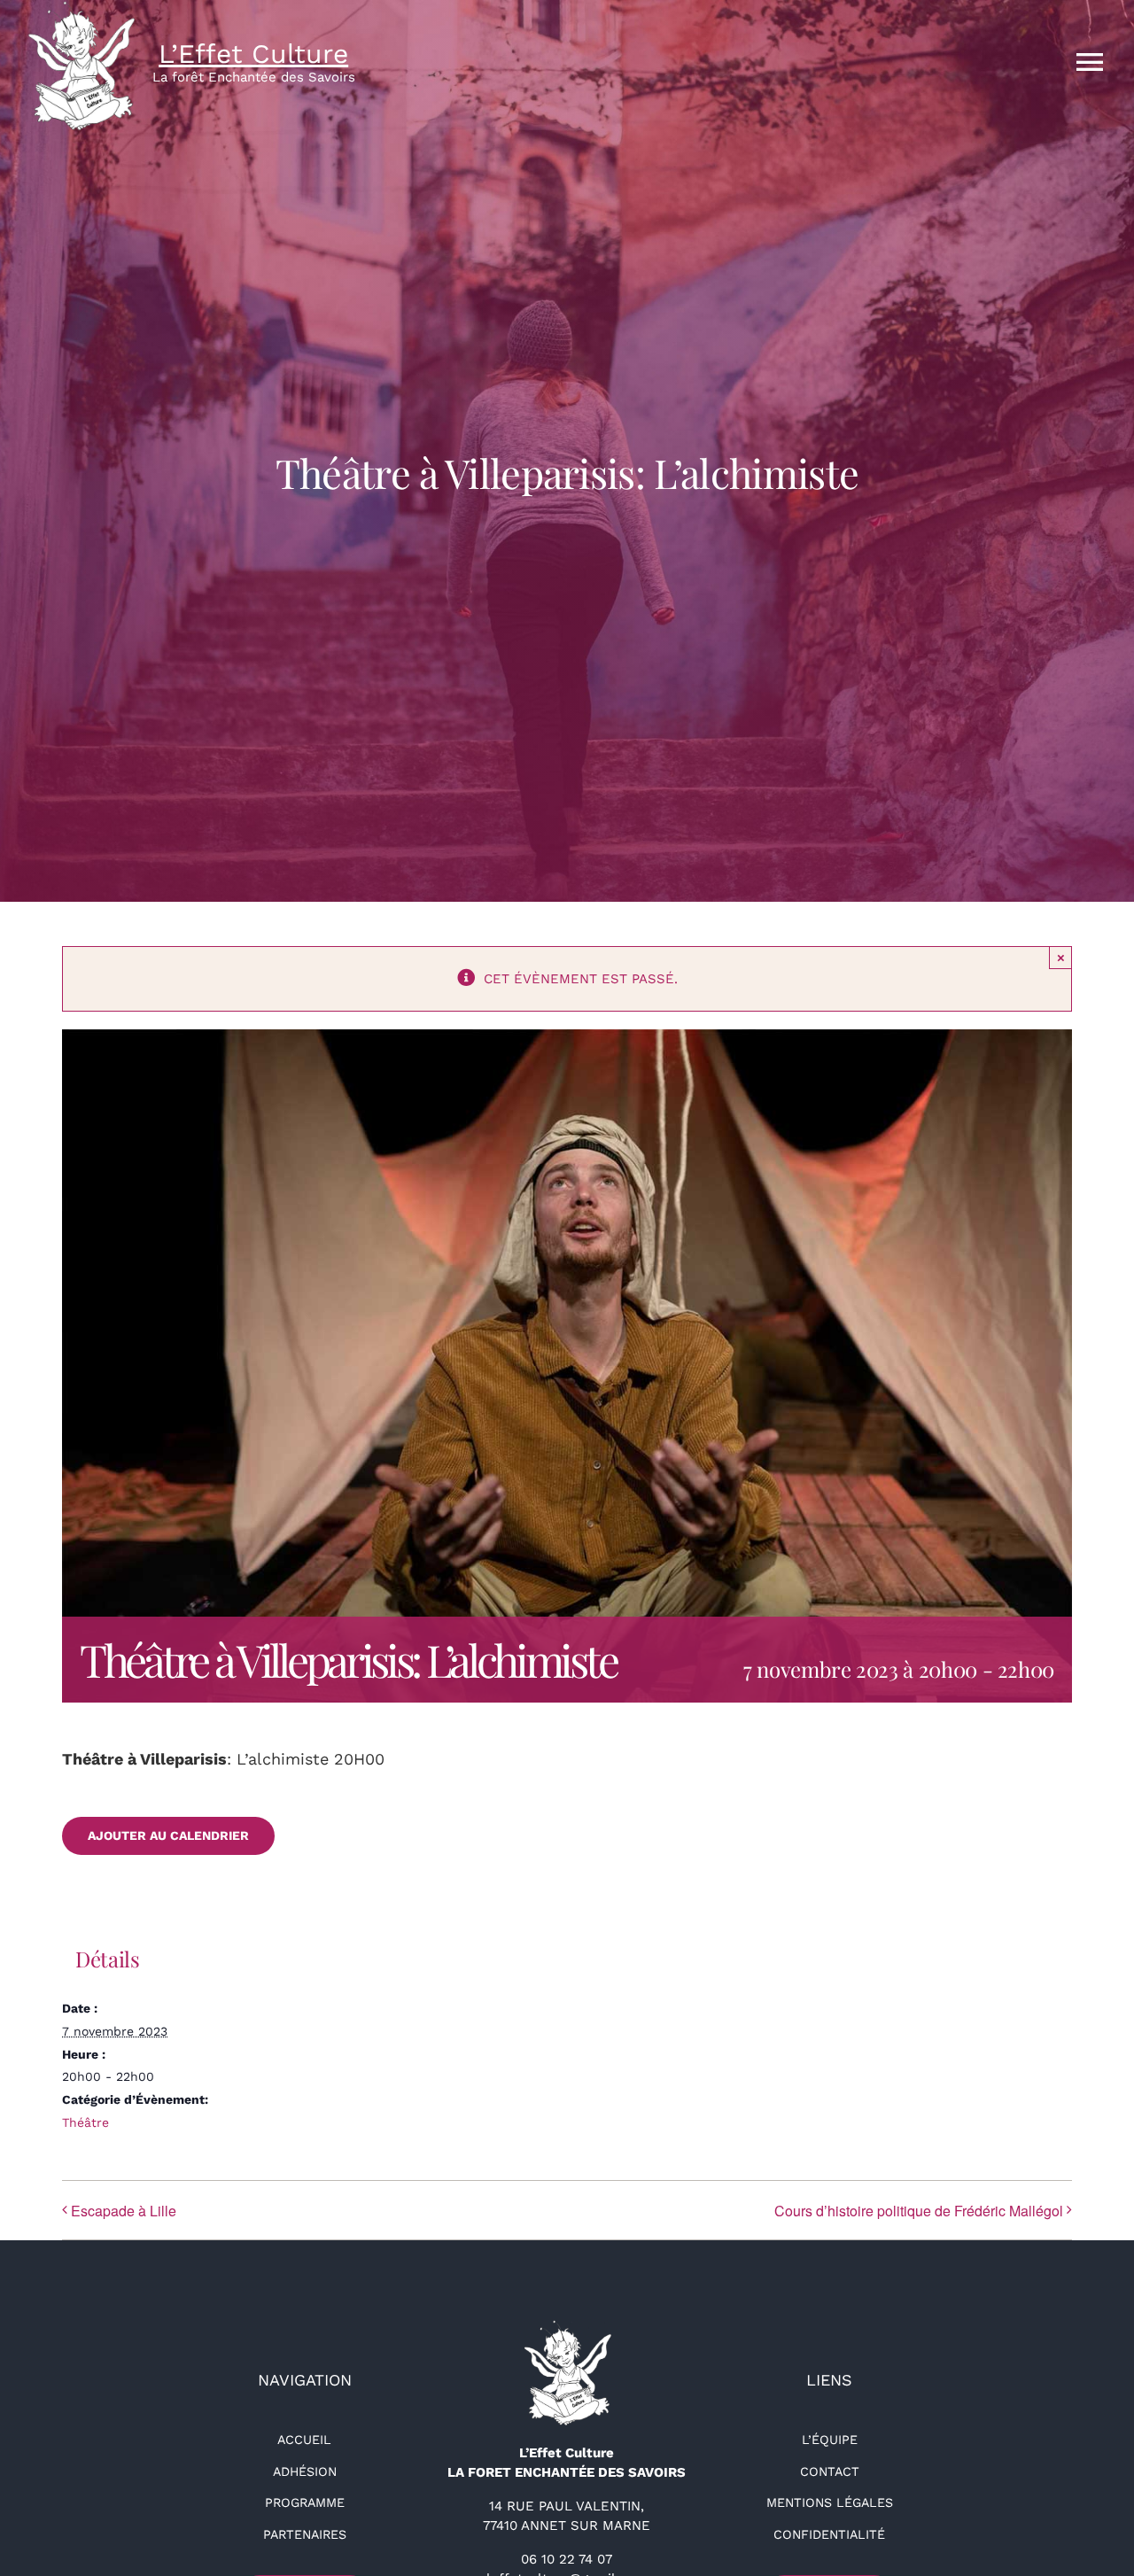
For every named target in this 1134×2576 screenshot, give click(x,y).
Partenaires (305, 2534)
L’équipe (830, 2440)
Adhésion (305, 2471)
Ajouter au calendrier (168, 1835)
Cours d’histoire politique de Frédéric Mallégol (919, 2211)
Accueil (304, 2440)
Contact (830, 2471)
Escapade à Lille (124, 2211)
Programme (305, 2502)
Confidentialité (829, 2534)
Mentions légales (830, 2502)
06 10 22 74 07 (567, 2559)
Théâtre (85, 2122)
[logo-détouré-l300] (567, 2326)
